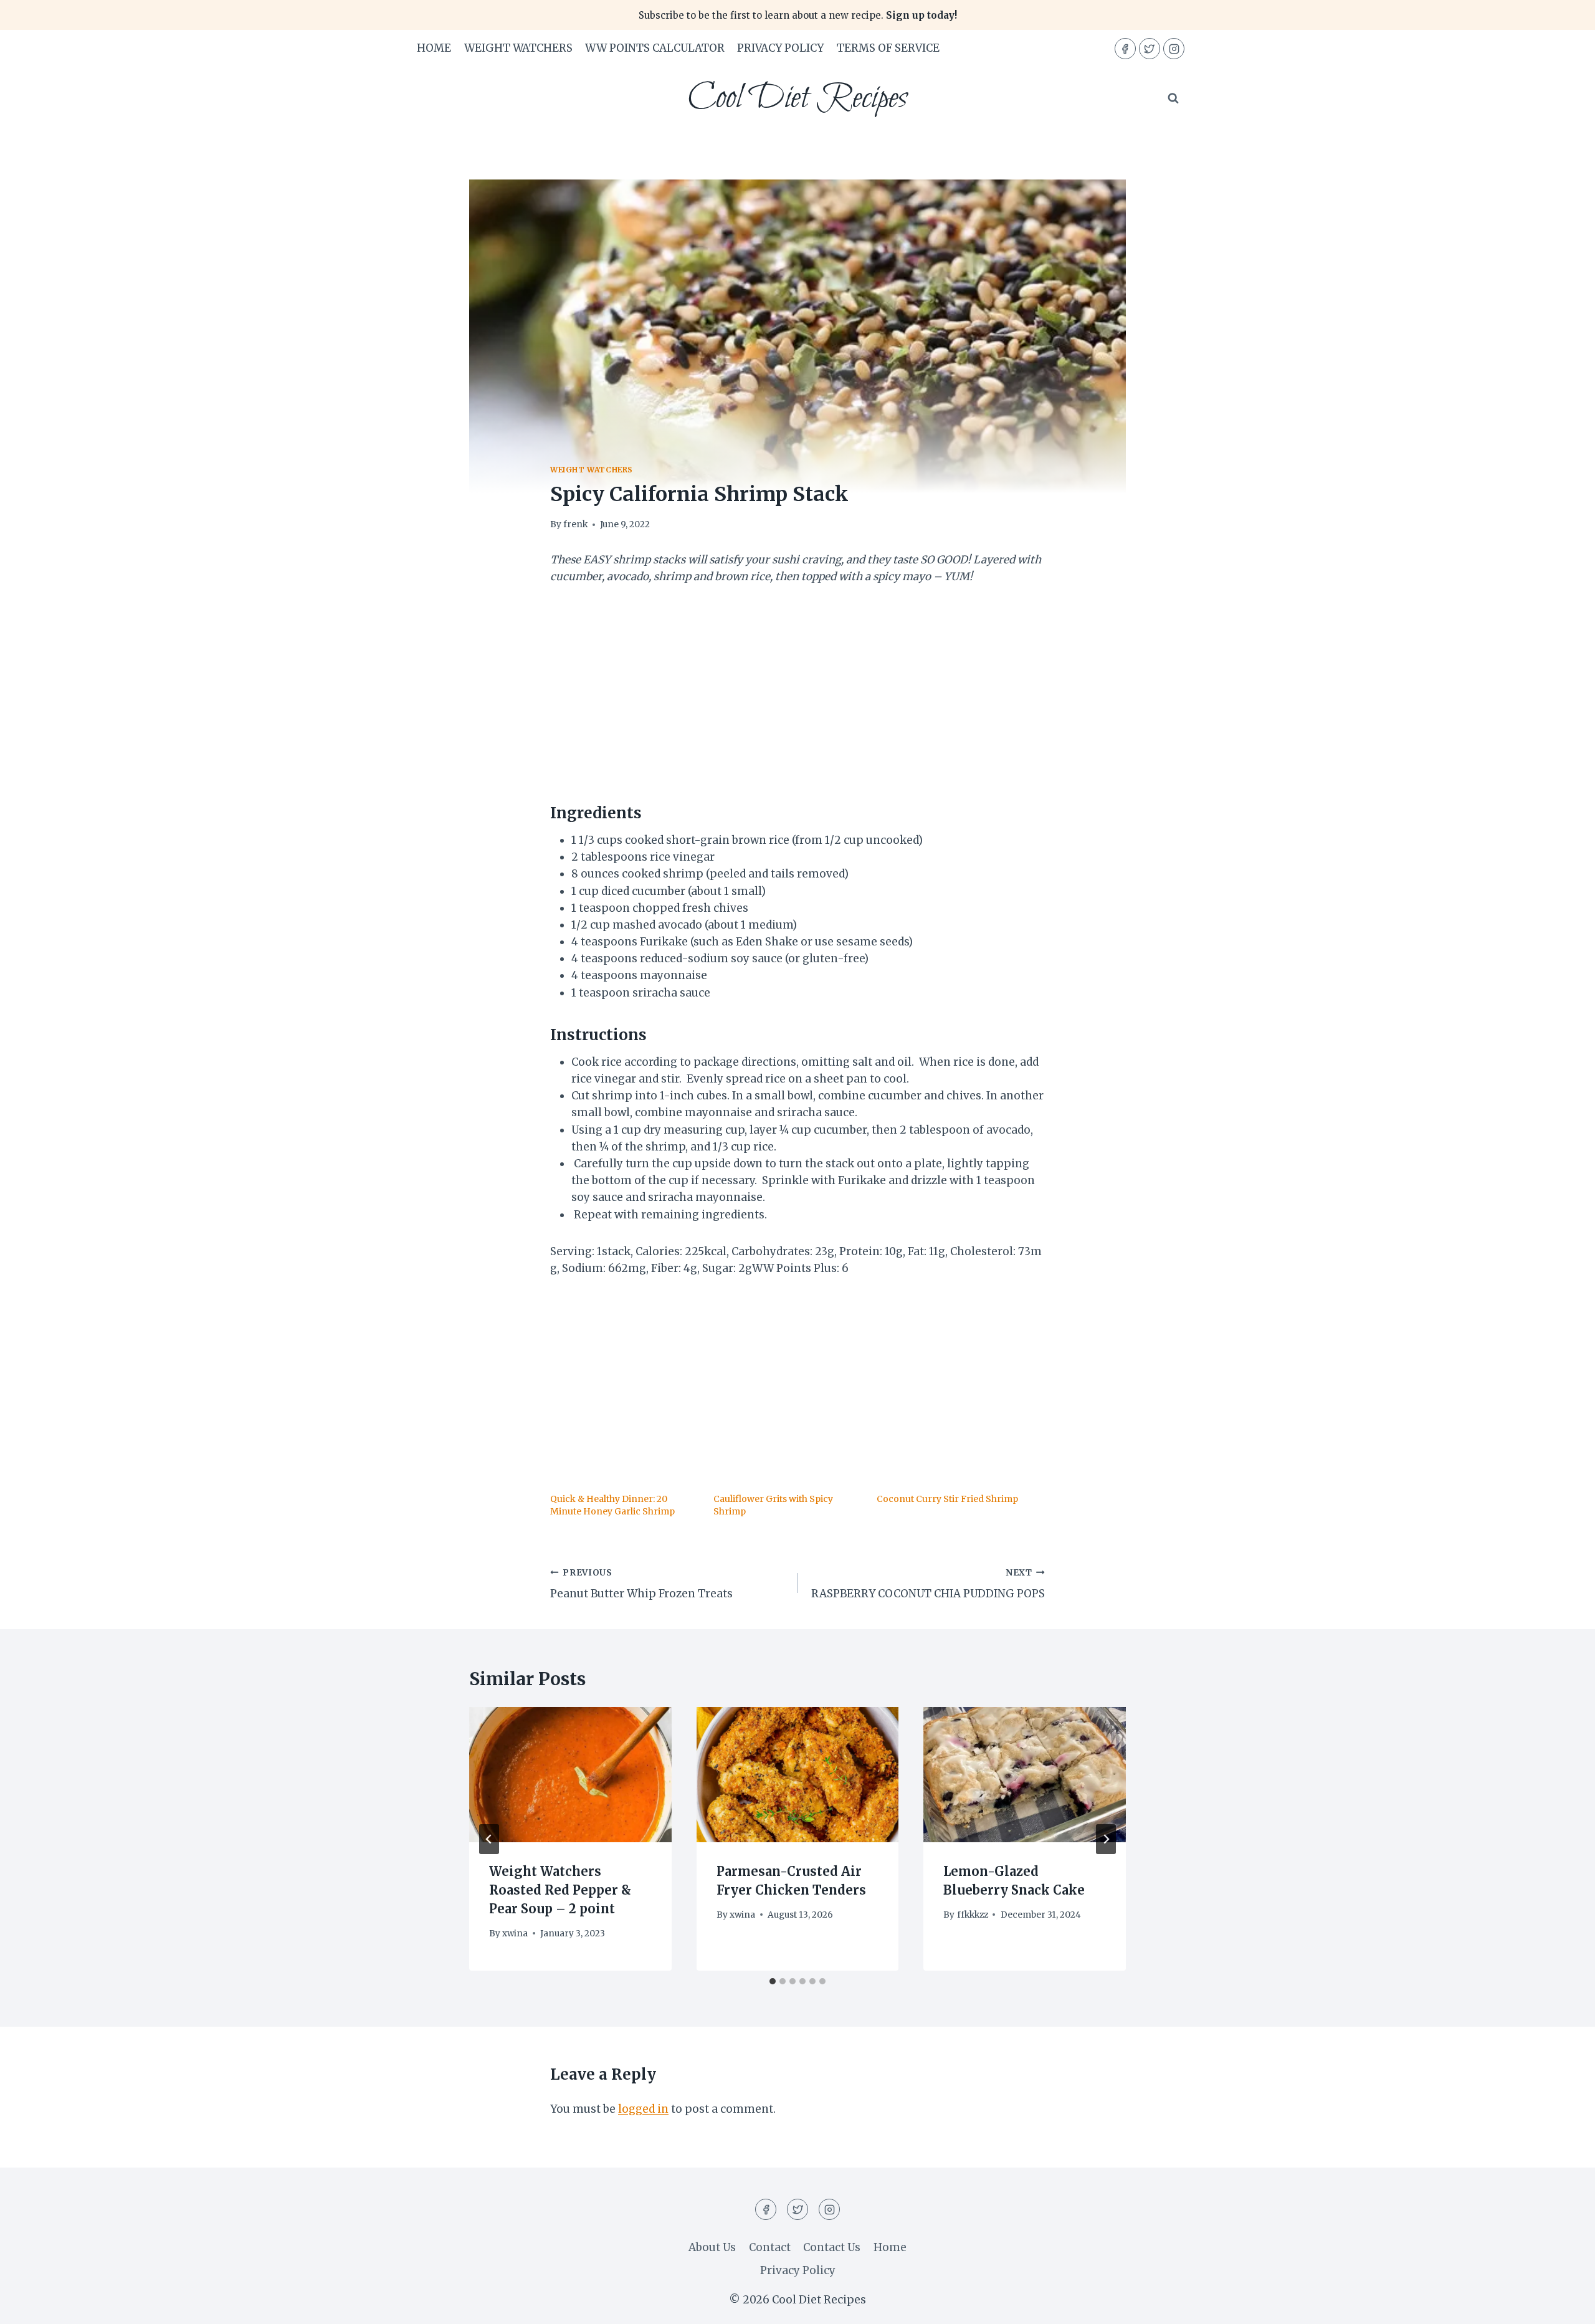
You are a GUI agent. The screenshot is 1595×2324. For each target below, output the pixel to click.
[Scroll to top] (1564, 2305)
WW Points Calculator (655, 48)
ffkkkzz (973, 1915)
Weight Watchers (518, 48)
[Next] (1106, 1839)
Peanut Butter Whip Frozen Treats (641, 1584)
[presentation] (570, 1774)
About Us (712, 2247)
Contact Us (832, 2247)
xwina (515, 1934)
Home (434, 48)
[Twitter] (1150, 49)
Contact (770, 2247)
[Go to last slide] (489, 1839)
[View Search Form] (1173, 98)
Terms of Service (888, 48)
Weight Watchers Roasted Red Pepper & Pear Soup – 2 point (560, 1890)
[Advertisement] (797, 692)
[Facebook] (1125, 49)
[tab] (773, 1981)
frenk (575, 524)
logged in (643, 2109)
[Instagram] (1174, 49)
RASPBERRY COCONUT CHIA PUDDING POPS (928, 1584)
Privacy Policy (780, 48)
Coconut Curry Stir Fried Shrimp (947, 1499)
